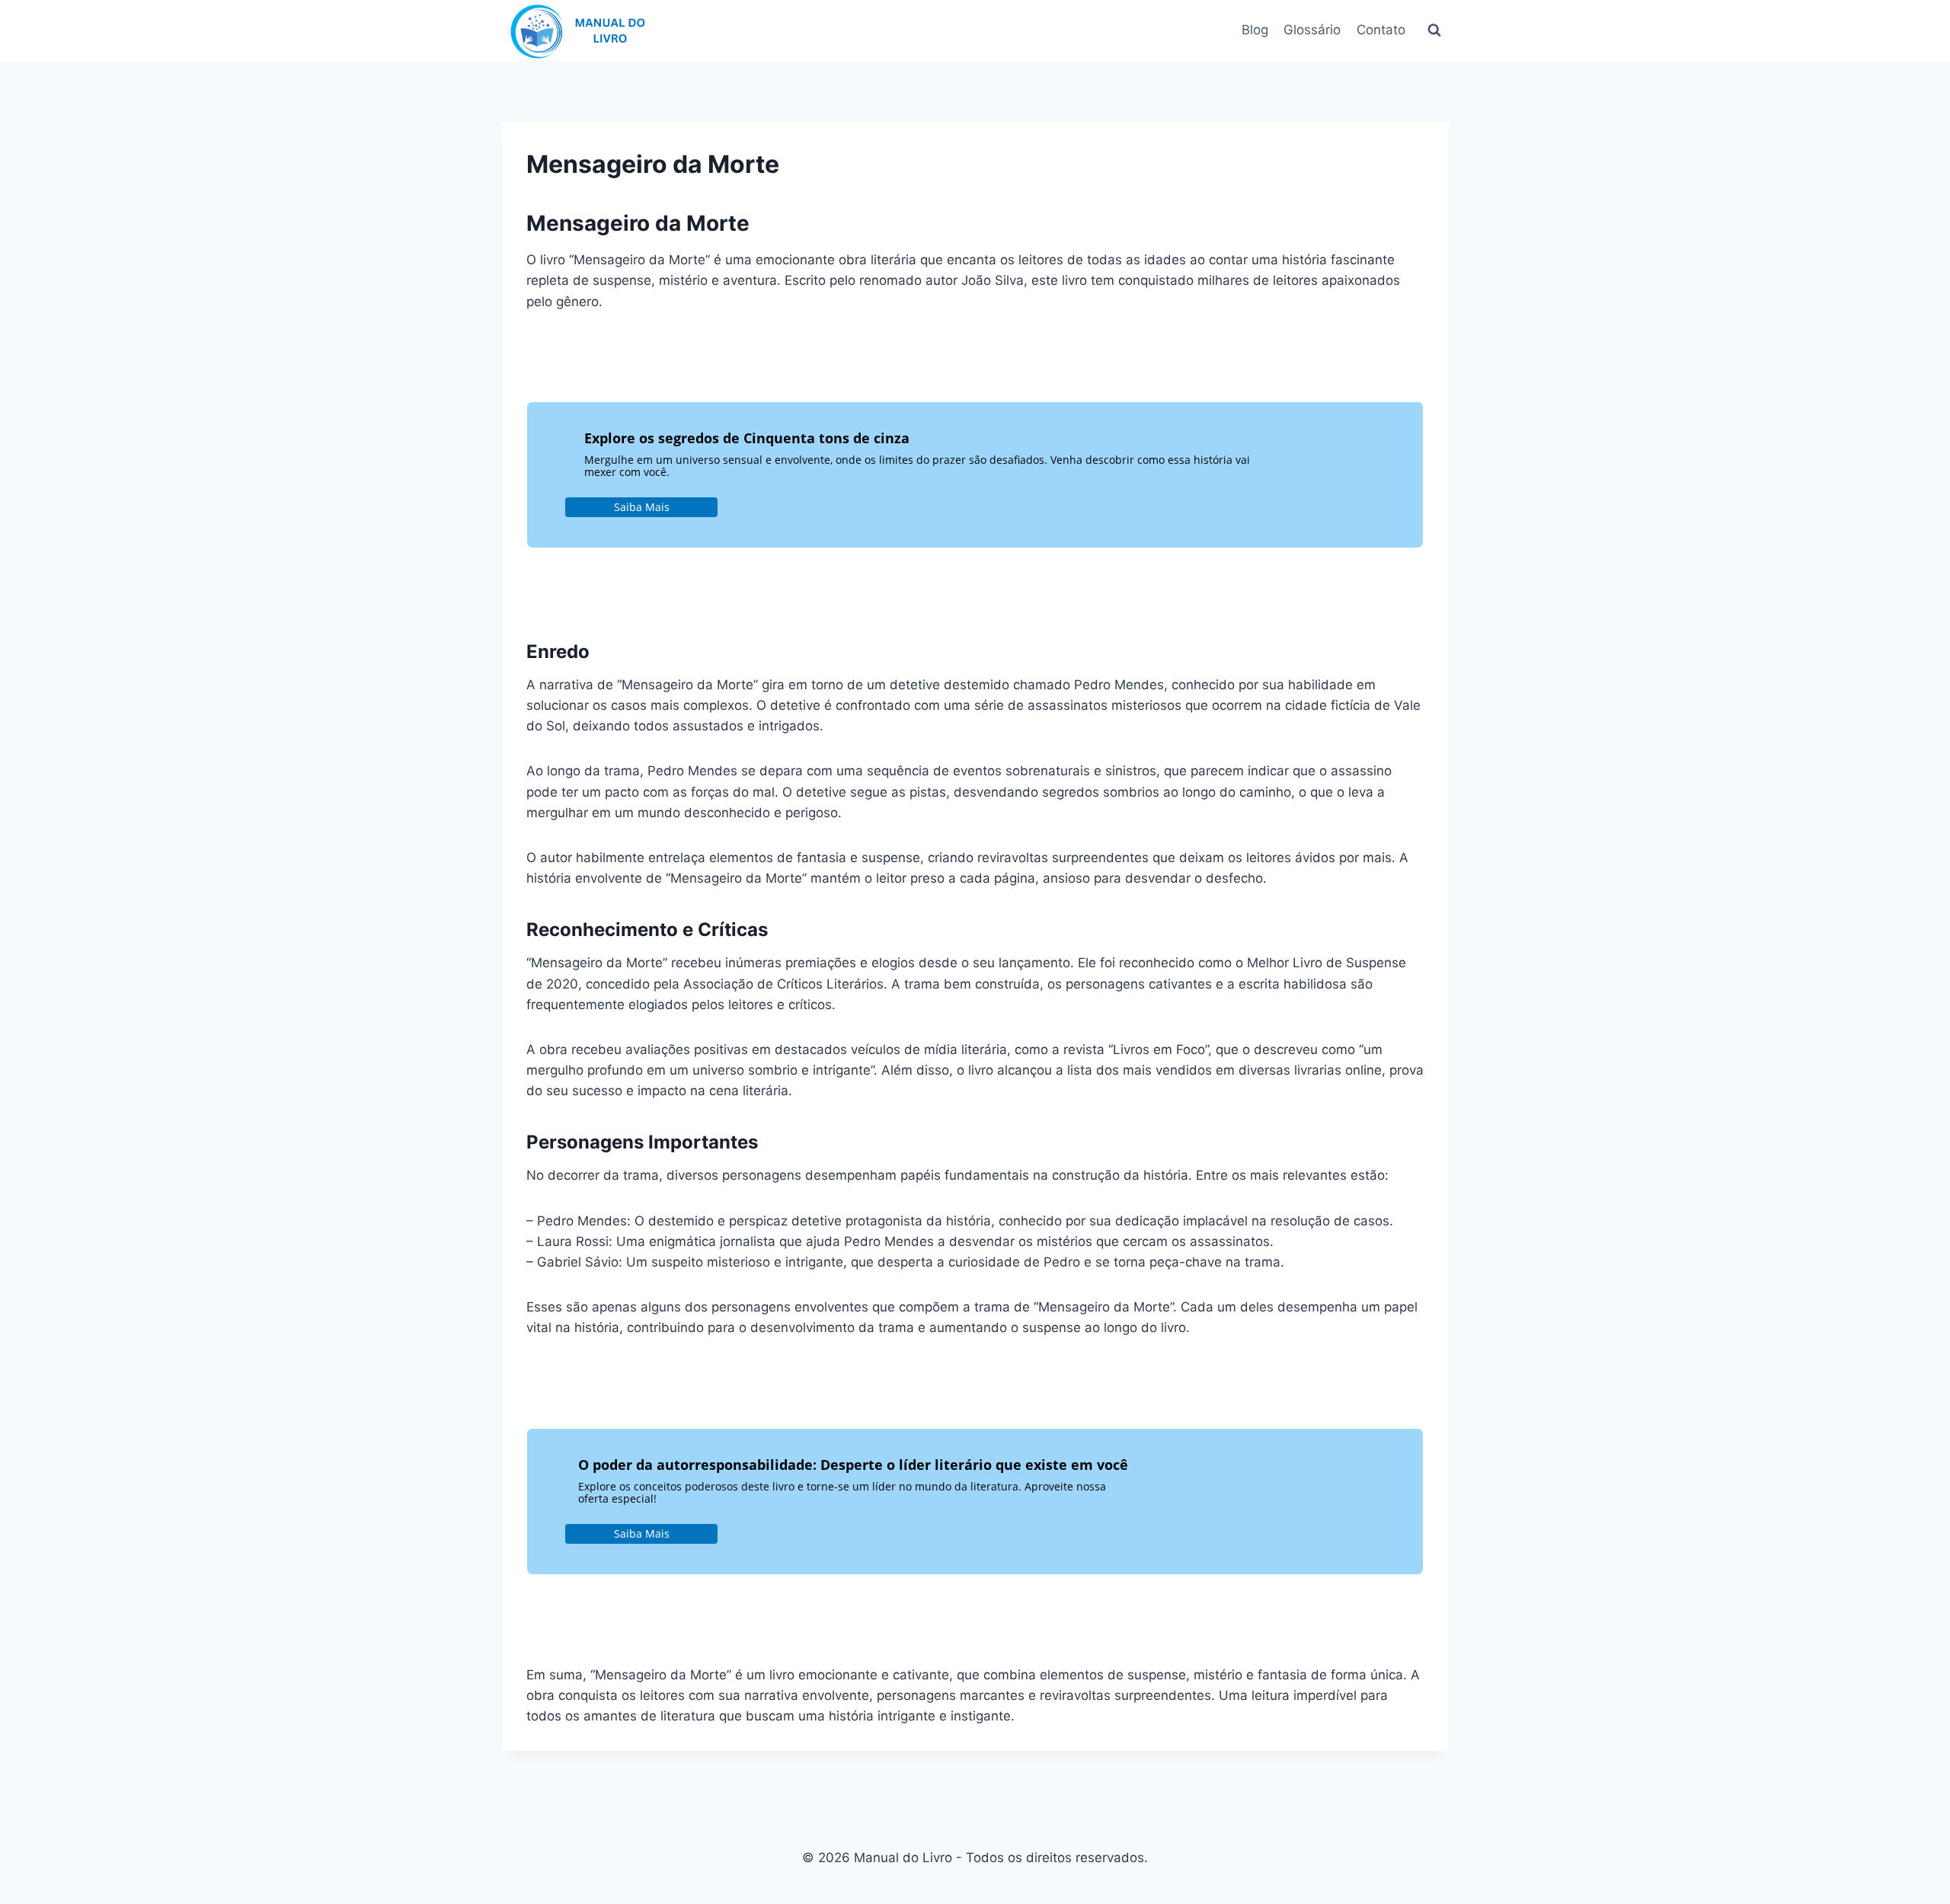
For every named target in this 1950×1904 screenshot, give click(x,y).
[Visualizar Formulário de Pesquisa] (1434, 30)
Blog (1255, 30)
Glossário (1312, 30)
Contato (1381, 30)
